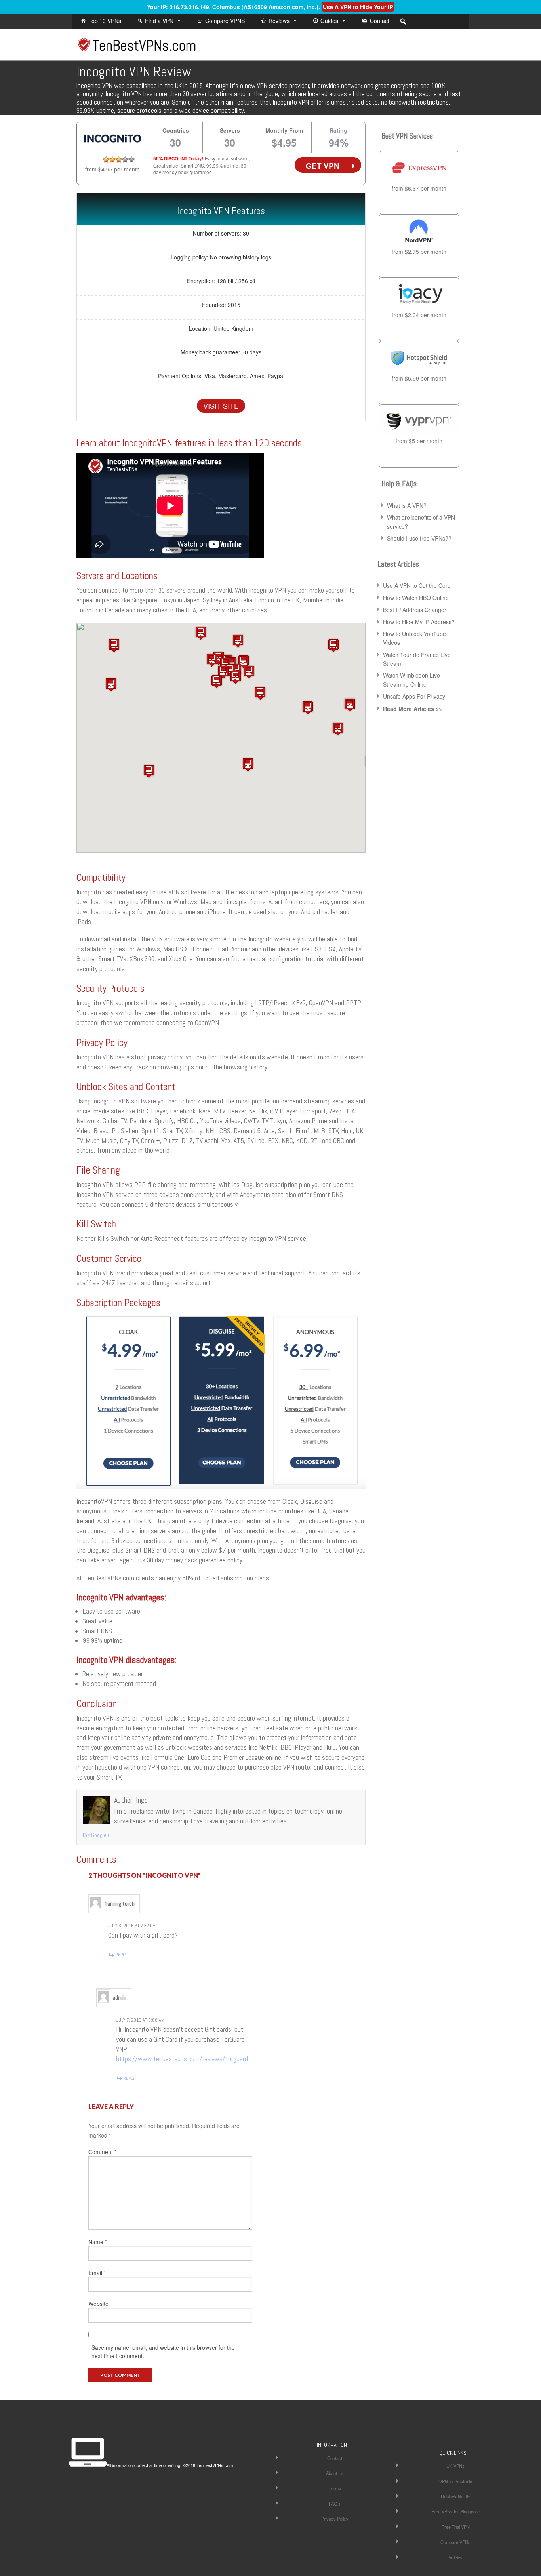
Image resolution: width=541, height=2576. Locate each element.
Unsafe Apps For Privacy (414, 696)
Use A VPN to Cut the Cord (417, 585)
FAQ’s (335, 2504)
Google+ (100, 1835)
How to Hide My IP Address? (419, 622)
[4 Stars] (125, 160)
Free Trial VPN (456, 2527)
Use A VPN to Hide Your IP (358, 7)
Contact (380, 21)
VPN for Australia (456, 2481)
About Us (335, 2473)
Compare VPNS (225, 21)
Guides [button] (329, 21)
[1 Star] (106, 160)
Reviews (279, 21)
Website (98, 2304)
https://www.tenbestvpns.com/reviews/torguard (182, 2059)
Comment (102, 2152)
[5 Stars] (131, 160)
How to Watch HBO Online (416, 598)
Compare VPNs (455, 2542)
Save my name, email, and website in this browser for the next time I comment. (163, 2352)
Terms (335, 2488)
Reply (121, 1955)
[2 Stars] (112, 160)
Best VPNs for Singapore (456, 2511)
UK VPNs (455, 2466)
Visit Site (221, 406)
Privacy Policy (335, 2519)
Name (98, 2242)
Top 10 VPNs (105, 21)
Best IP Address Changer (415, 610)
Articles (455, 2557)
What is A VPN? (407, 505)
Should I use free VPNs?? (419, 538)
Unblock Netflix (455, 2496)
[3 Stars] (119, 160)
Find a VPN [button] (159, 21)
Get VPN (323, 166)
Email (97, 2273)
